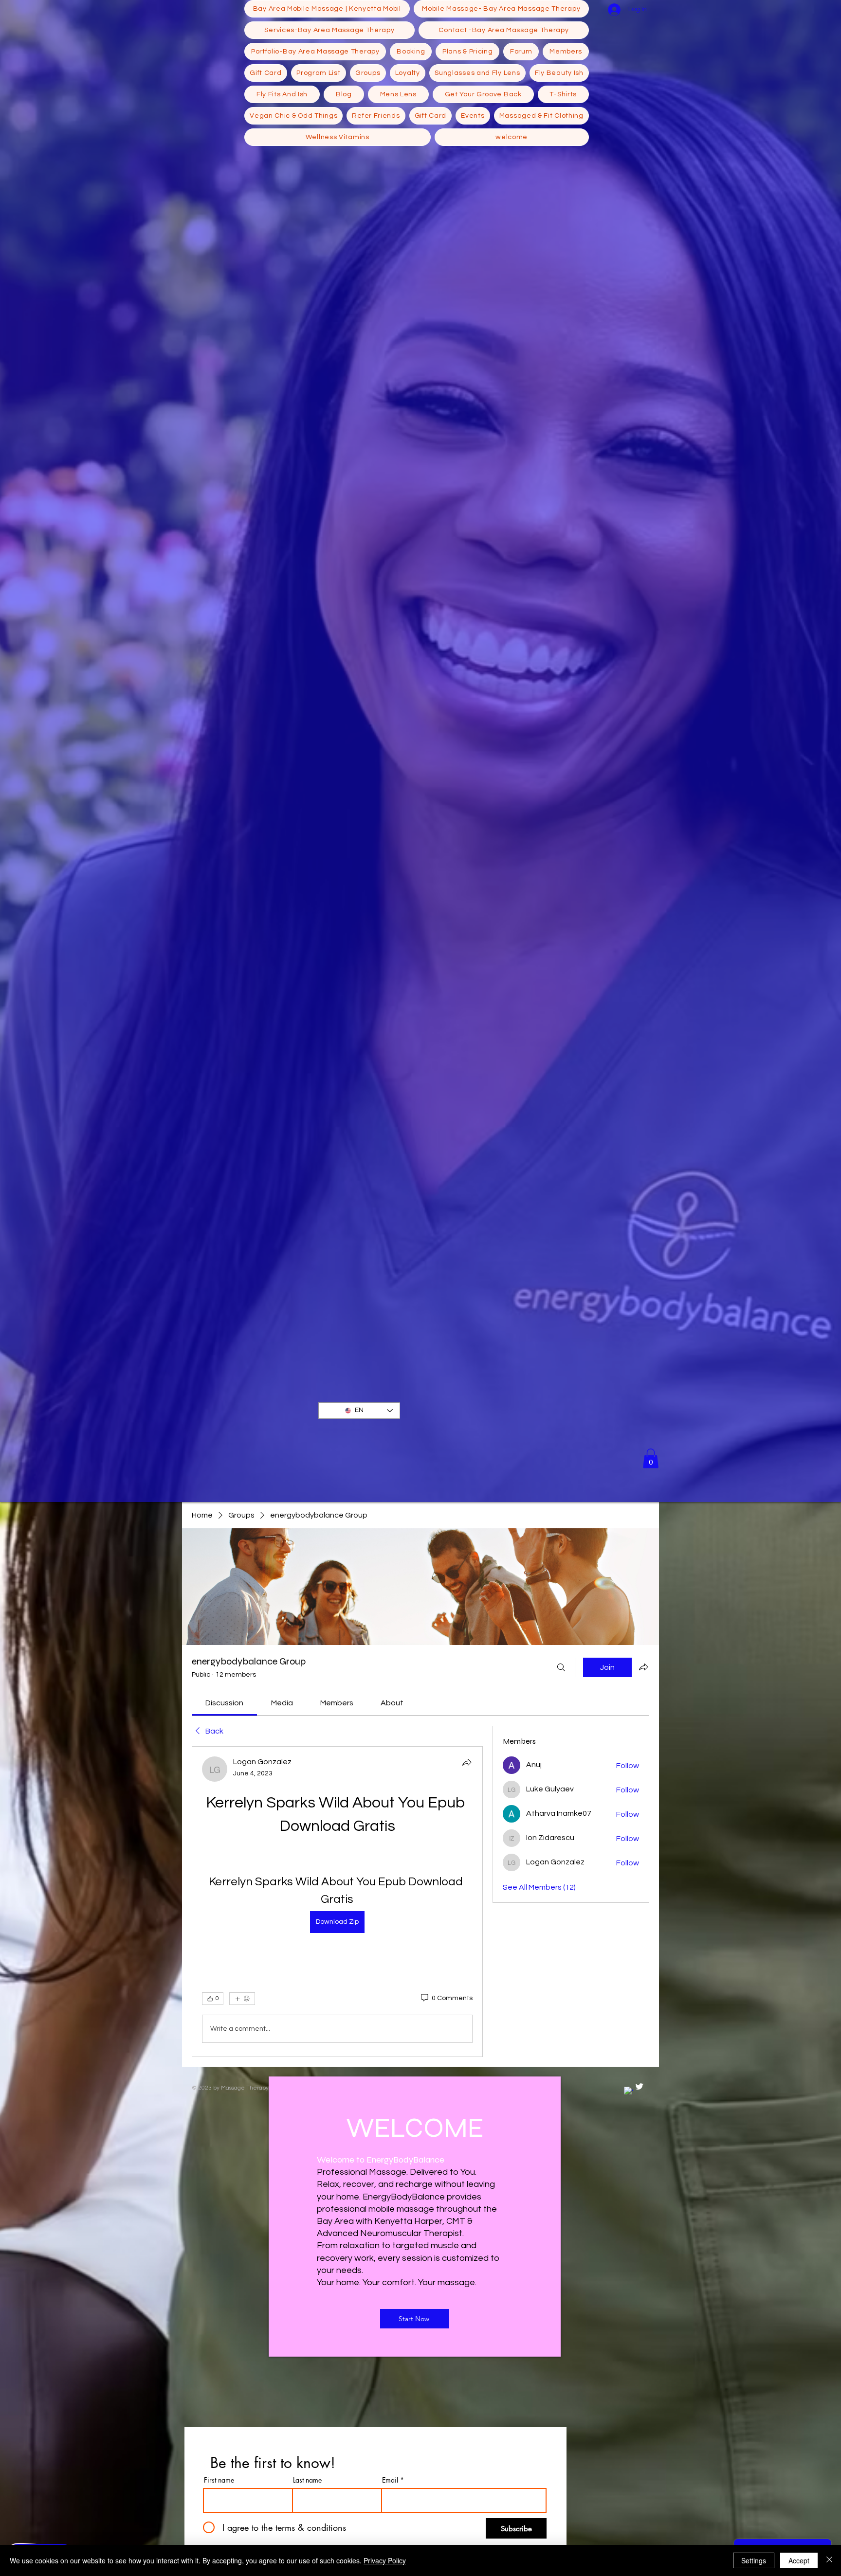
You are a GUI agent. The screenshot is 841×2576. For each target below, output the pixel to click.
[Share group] (643, 1667)
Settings (754, 2560)
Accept (799, 2560)
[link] (224, 1703)
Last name (307, 2480)
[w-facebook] (629, 2091)
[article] (337, 1902)
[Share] (467, 1762)
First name (219, 2480)
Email (390, 2480)
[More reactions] (242, 1999)
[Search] (561, 1667)
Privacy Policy (385, 2560)
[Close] (829, 2560)
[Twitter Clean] (639, 2086)
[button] (651, 1458)
